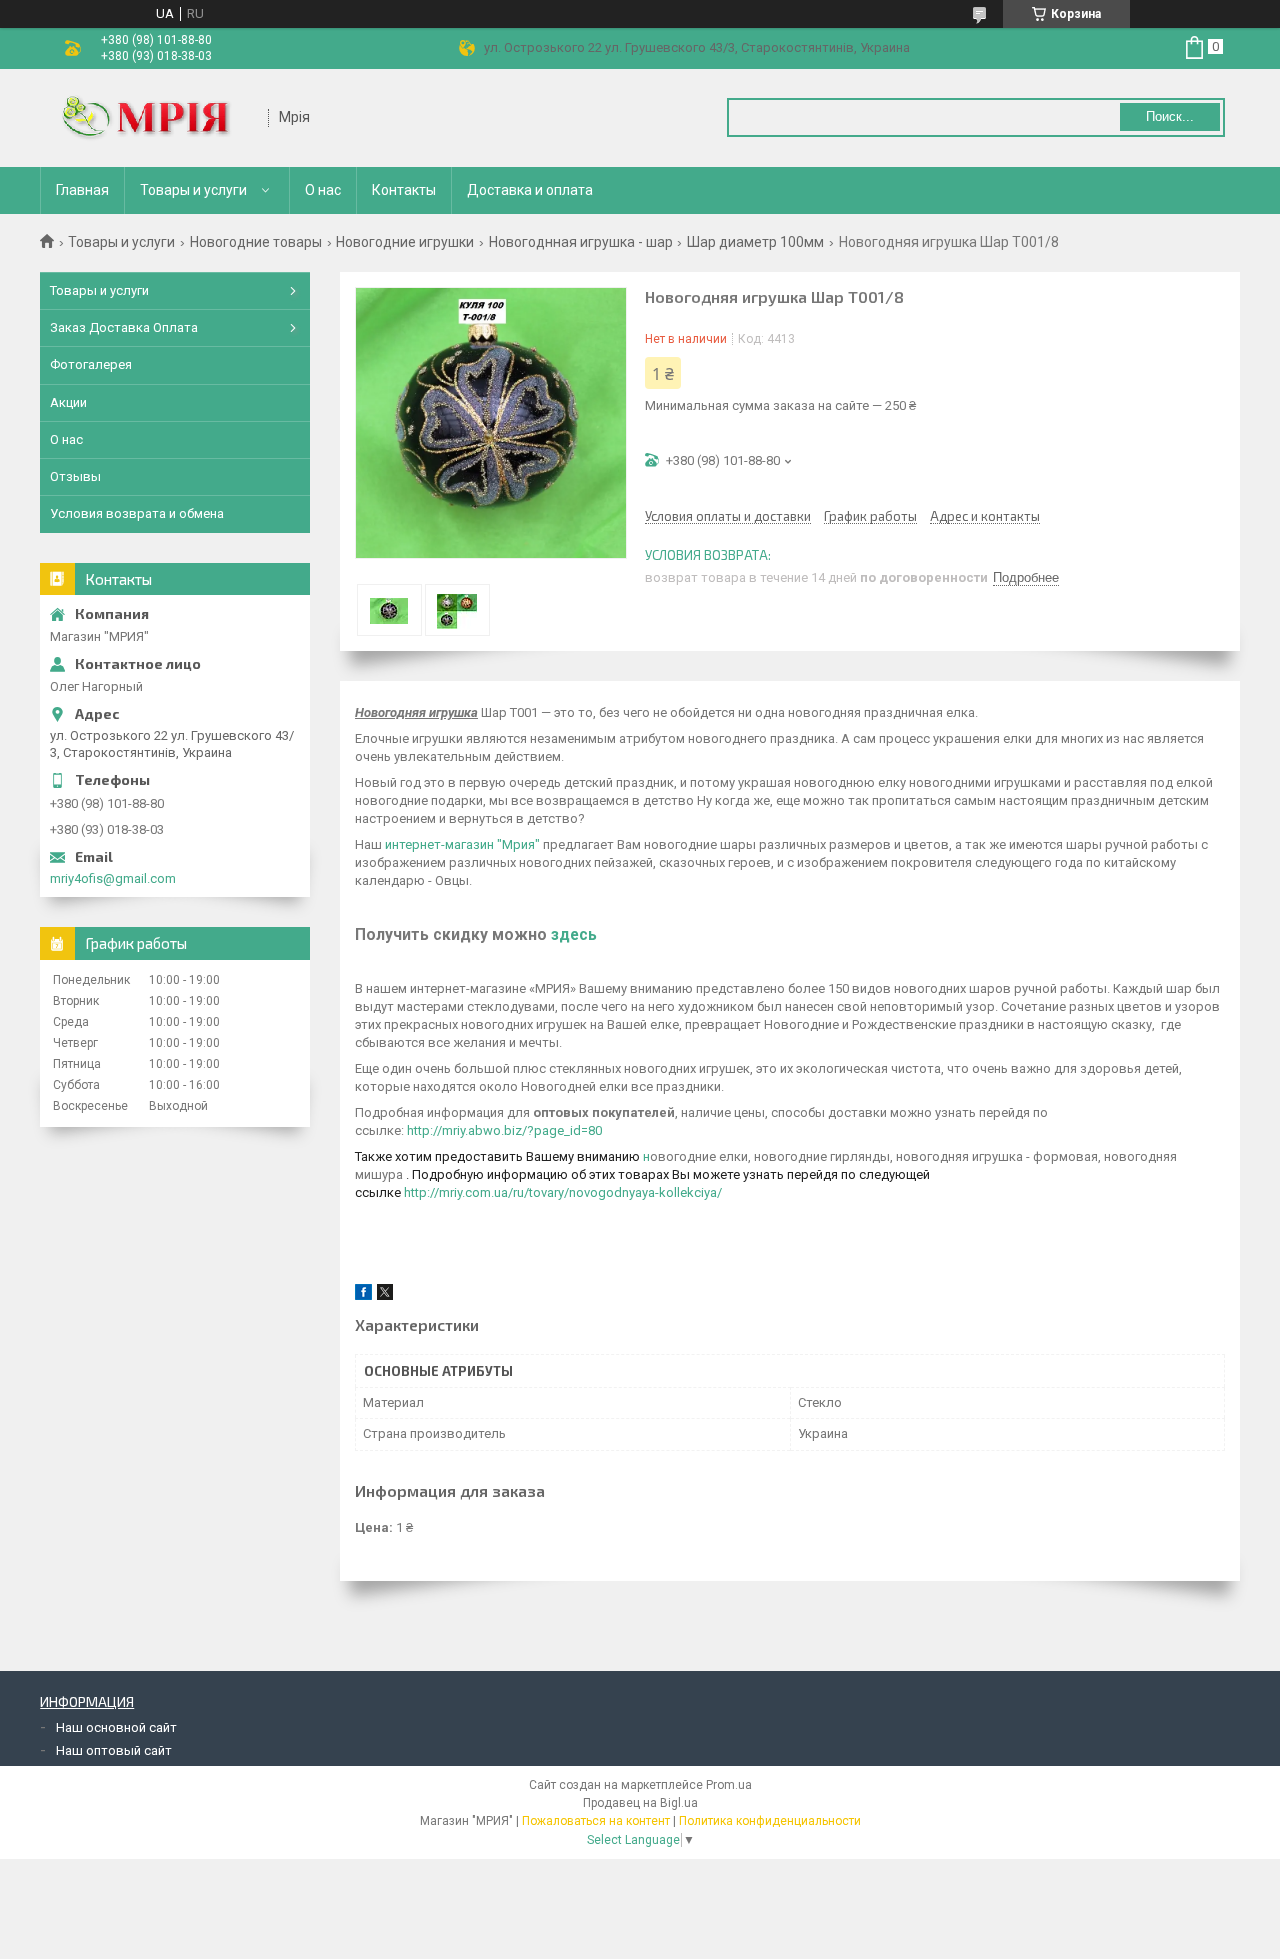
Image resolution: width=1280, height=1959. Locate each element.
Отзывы (75, 476)
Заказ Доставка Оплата (124, 327)
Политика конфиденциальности (770, 1821)
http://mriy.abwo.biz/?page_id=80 (504, 1130)
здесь (574, 935)
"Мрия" (517, 844)
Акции (68, 402)
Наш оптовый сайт (114, 1750)
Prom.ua (729, 1785)
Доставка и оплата (530, 190)
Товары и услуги (193, 190)
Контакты (404, 190)
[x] (385, 1295)
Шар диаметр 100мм (755, 242)
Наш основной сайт (116, 1727)
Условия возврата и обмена (137, 513)
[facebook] (363, 1295)
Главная (82, 190)
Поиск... (1170, 116)
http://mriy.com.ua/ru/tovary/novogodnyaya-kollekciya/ (563, 1192)
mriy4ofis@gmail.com (113, 878)
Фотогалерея (91, 364)
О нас (323, 190)
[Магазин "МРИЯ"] (155, 118)
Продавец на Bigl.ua (640, 1803)
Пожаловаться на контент (596, 1821)
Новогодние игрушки (405, 242)
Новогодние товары (256, 242)
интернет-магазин (439, 844)
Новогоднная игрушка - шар (581, 242)
